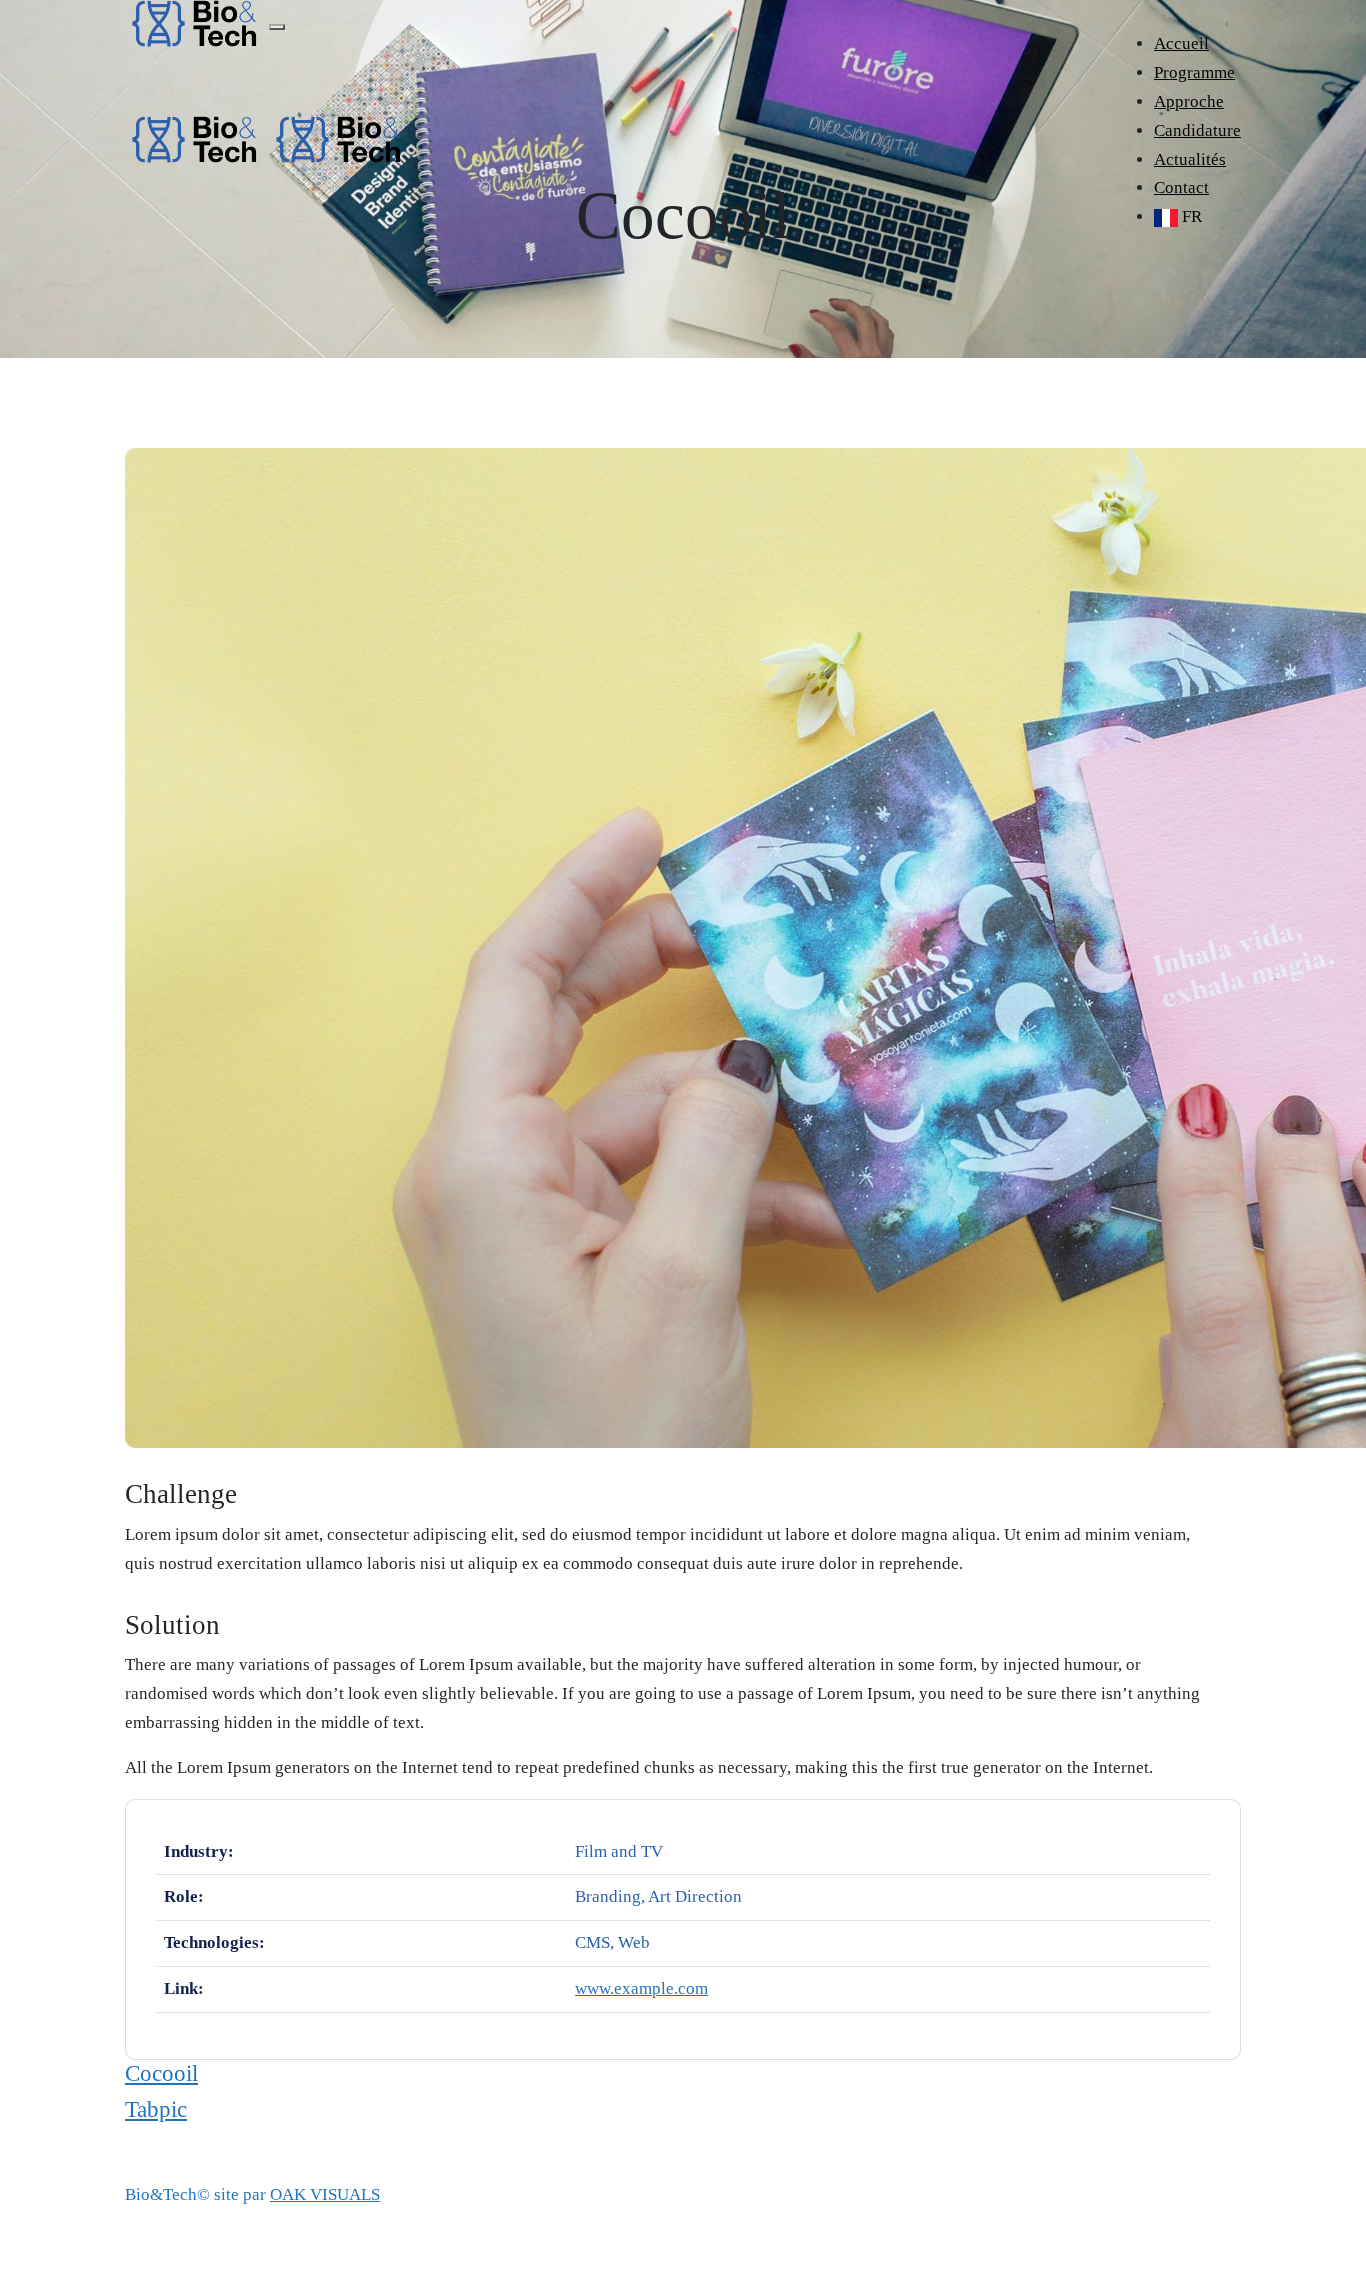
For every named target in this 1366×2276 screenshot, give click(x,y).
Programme (1194, 72)
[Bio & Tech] (195, 137)
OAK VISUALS (325, 2194)
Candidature (1197, 130)
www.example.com (641, 1988)
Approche (1189, 101)
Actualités (1190, 159)
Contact (1181, 187)
